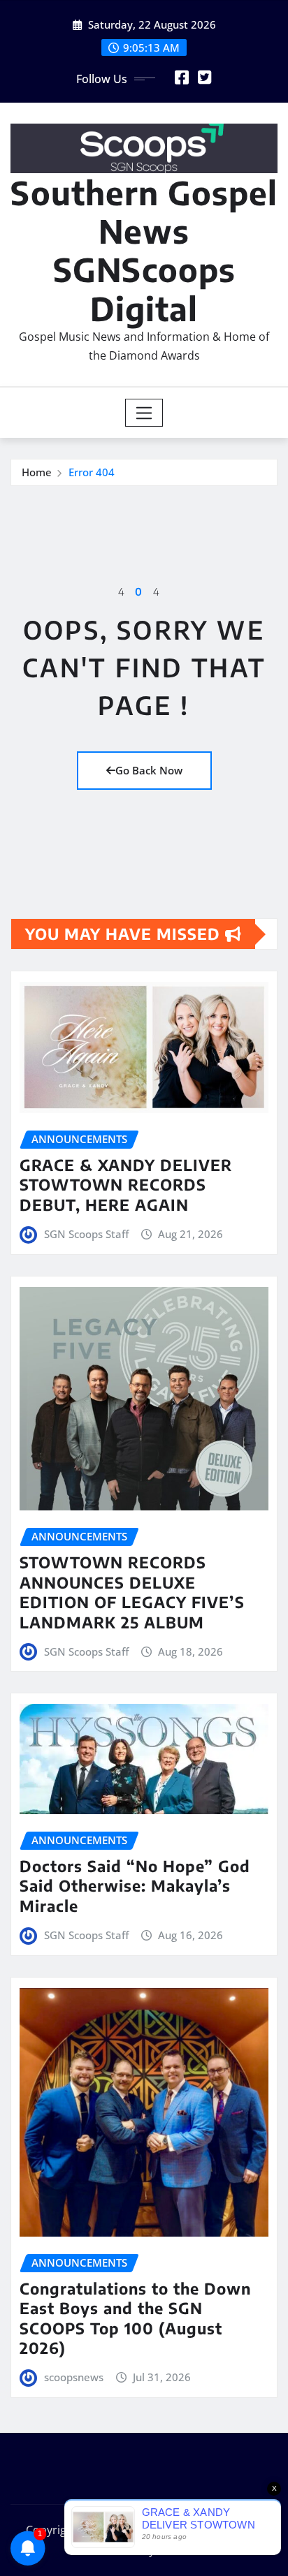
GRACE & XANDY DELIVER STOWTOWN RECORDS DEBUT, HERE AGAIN (126, 1185)
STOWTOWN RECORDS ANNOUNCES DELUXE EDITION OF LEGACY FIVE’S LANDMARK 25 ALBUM (132, 1592)
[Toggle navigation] (144, 413)
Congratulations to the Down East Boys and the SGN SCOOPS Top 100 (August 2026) (135, 2318)
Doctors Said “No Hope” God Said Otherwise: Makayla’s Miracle (135, 1886)
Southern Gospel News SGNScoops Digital (144, 250)
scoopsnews (74, 2377)
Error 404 (92, 472)
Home (37, 472)
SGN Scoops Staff (86, 1234)
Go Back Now (149, 770)
